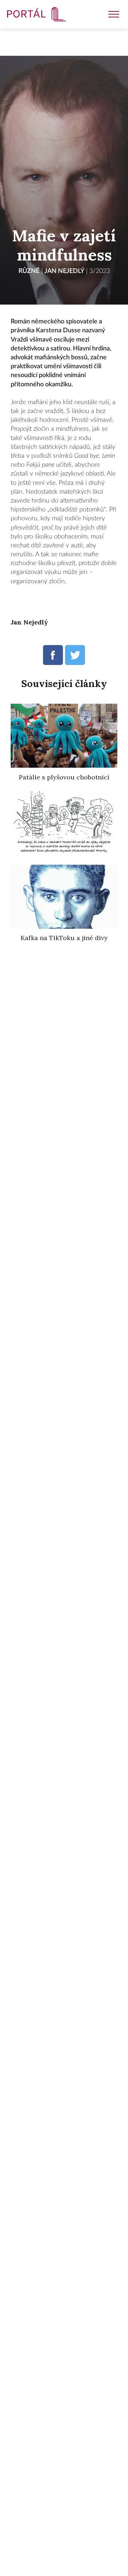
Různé (29, 271)
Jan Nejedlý (64, 271)
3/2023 (100, 271)
